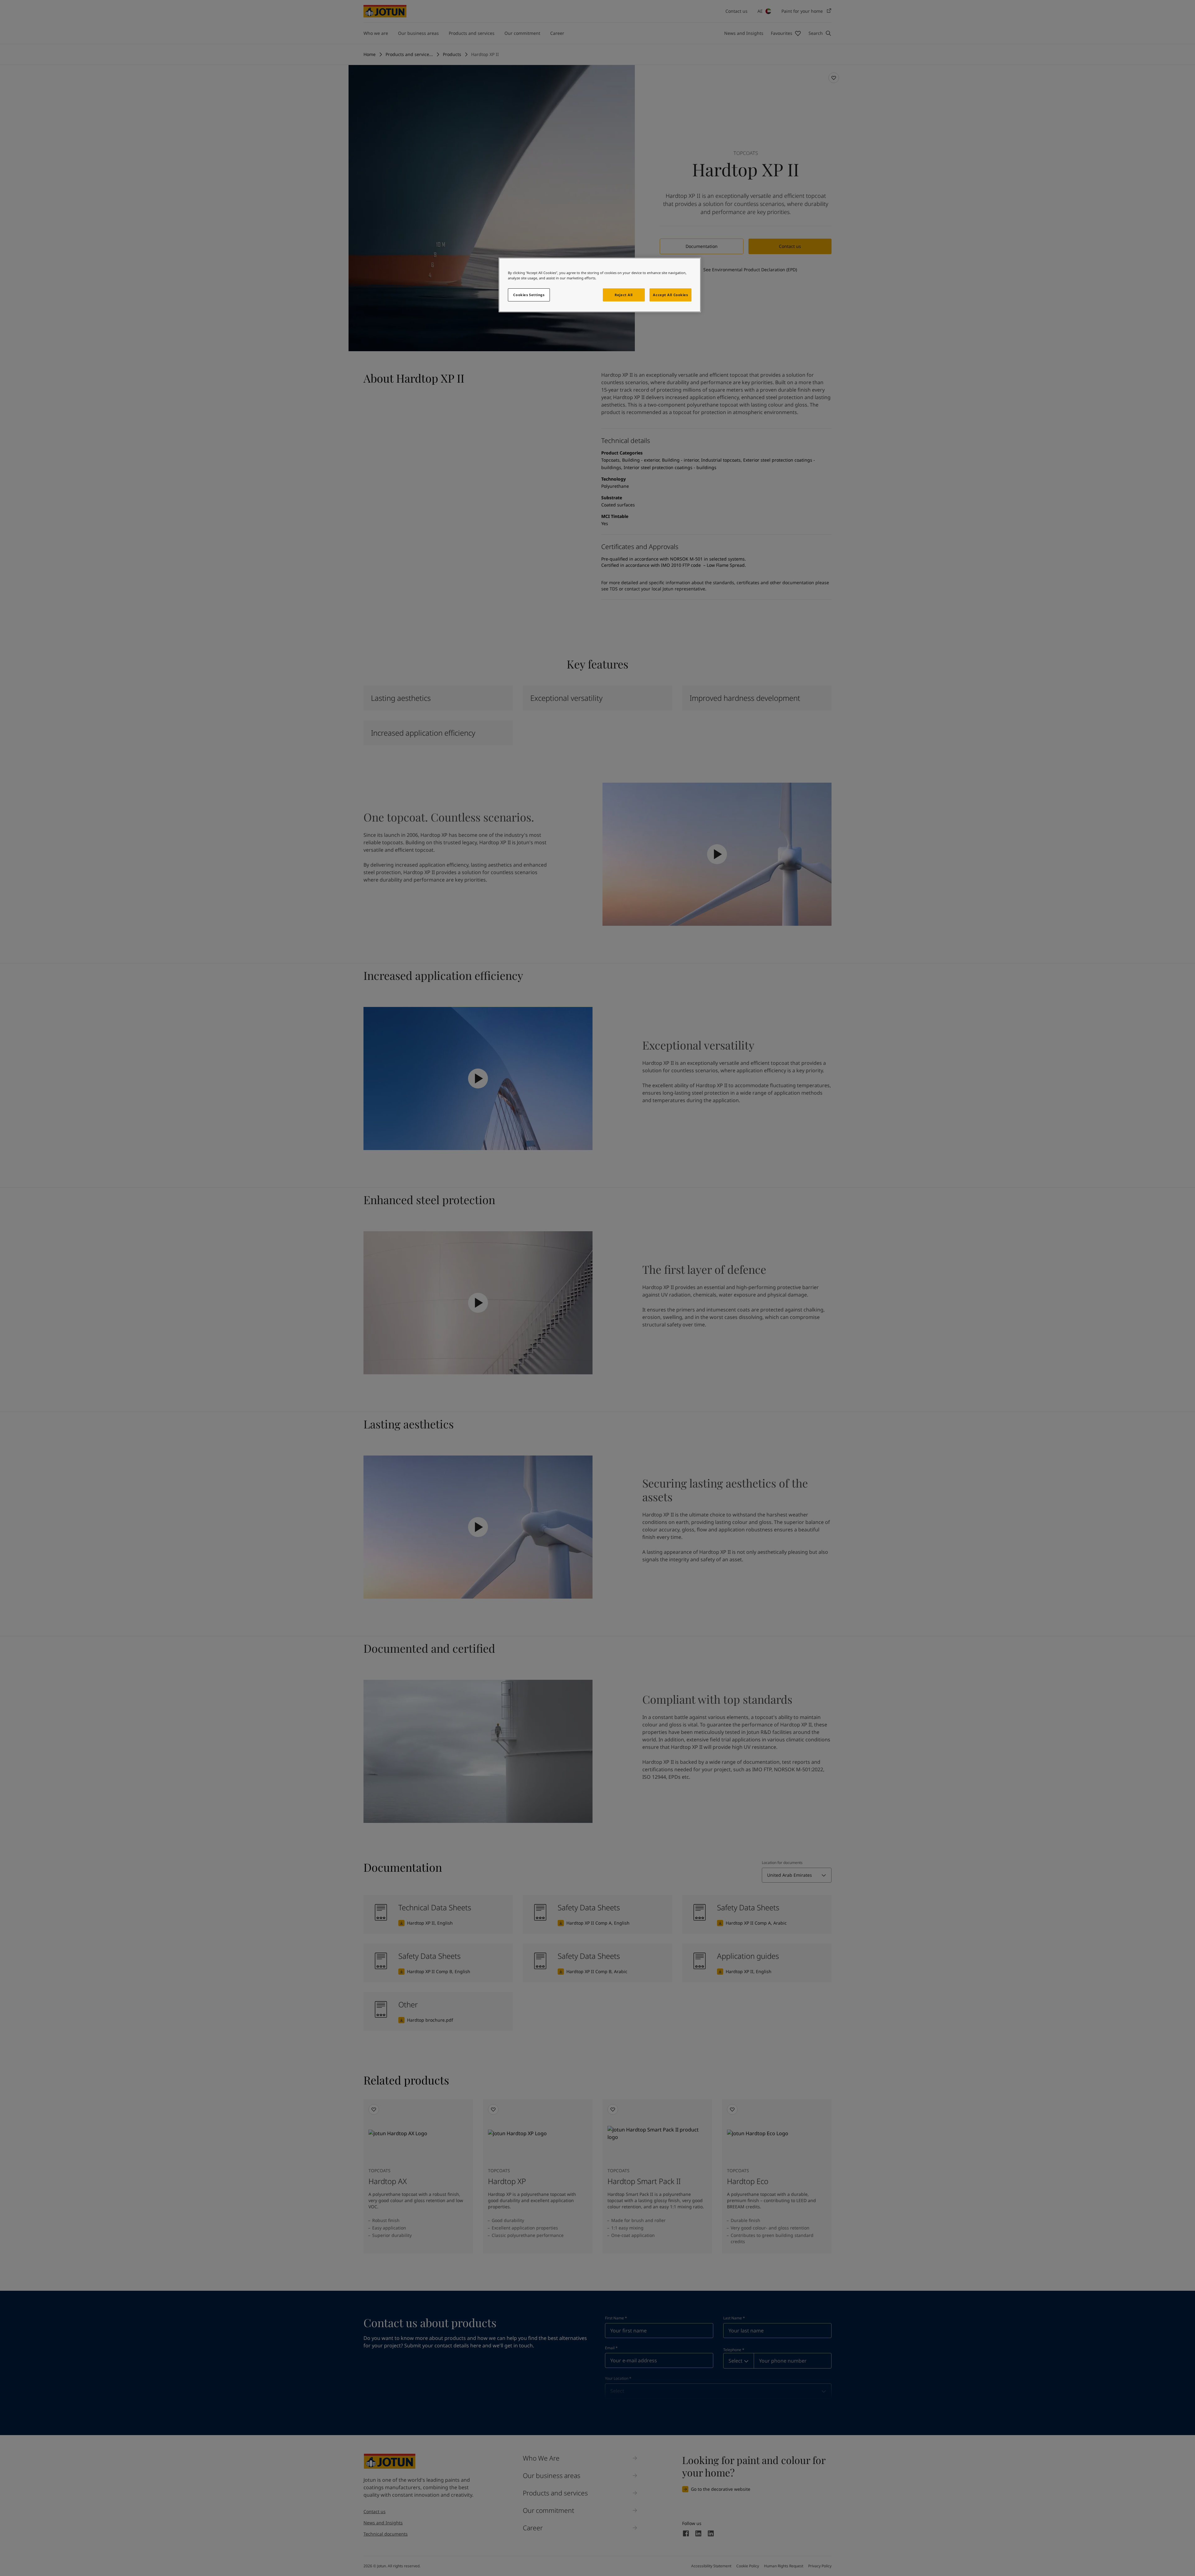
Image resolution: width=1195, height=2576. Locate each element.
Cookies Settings (529, 295)
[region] (600, 285)
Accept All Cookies (670, 295)
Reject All (624, 295)
